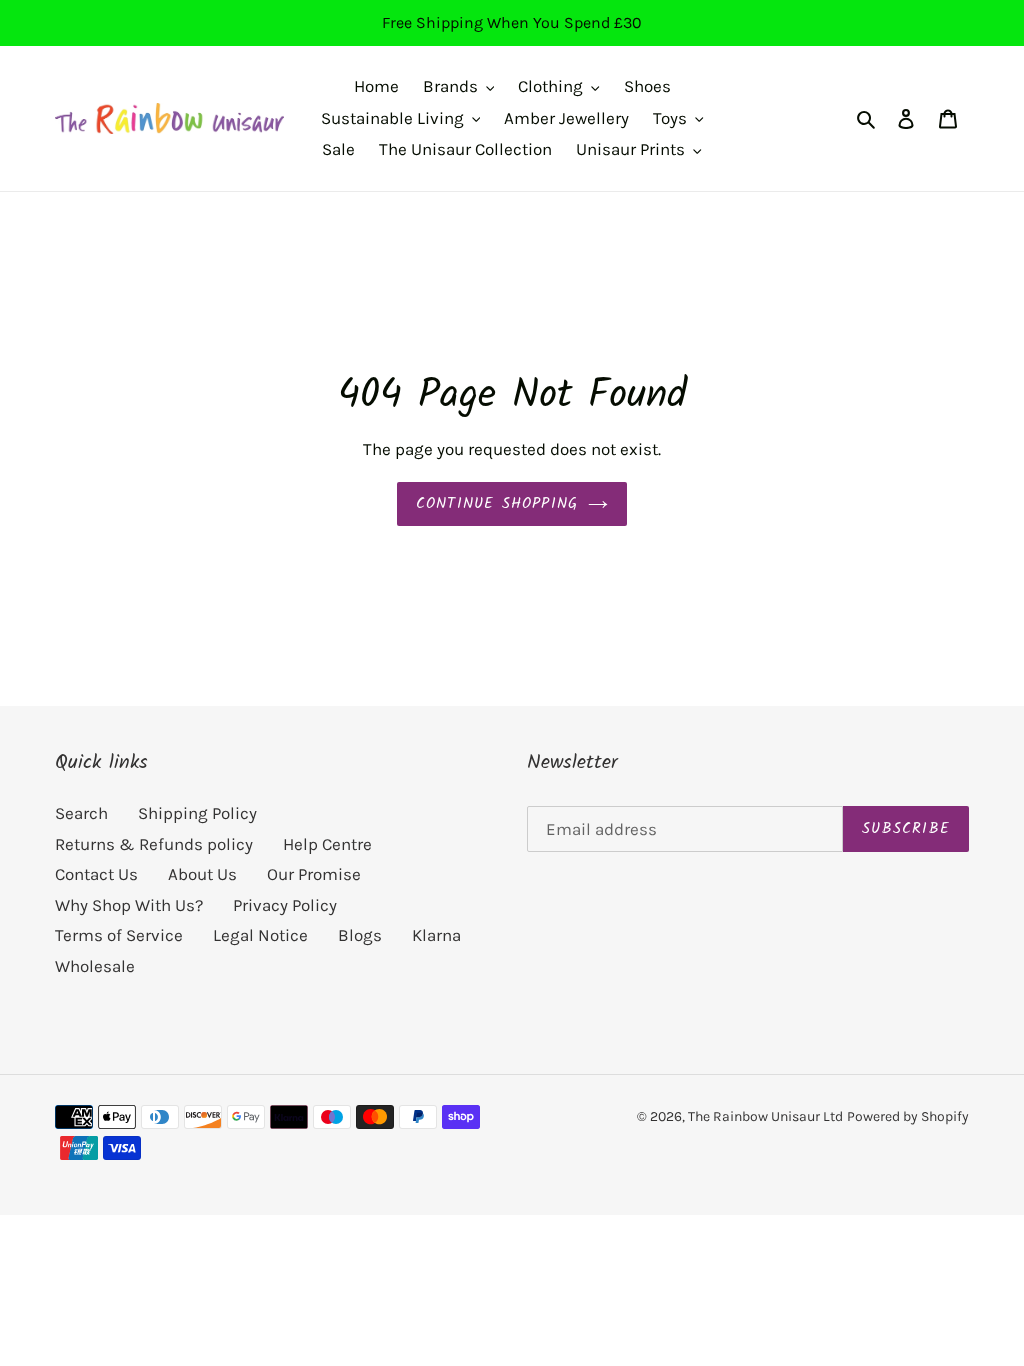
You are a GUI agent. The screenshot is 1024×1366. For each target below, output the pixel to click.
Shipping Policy (197, 813)
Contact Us (96, 874)
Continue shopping (497, 504)
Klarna (436, 935)
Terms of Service (119, 935)
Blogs (360, 935)
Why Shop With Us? (129, 905)
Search (81, 813)
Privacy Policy (285, 905)
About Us (202, 874)
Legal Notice (260, 935)
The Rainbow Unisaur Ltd (765, 1116)
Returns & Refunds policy (154, 844)
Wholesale (95, 966)
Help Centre (327, 844)
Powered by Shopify (908, 1116)
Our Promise (314, 874)
